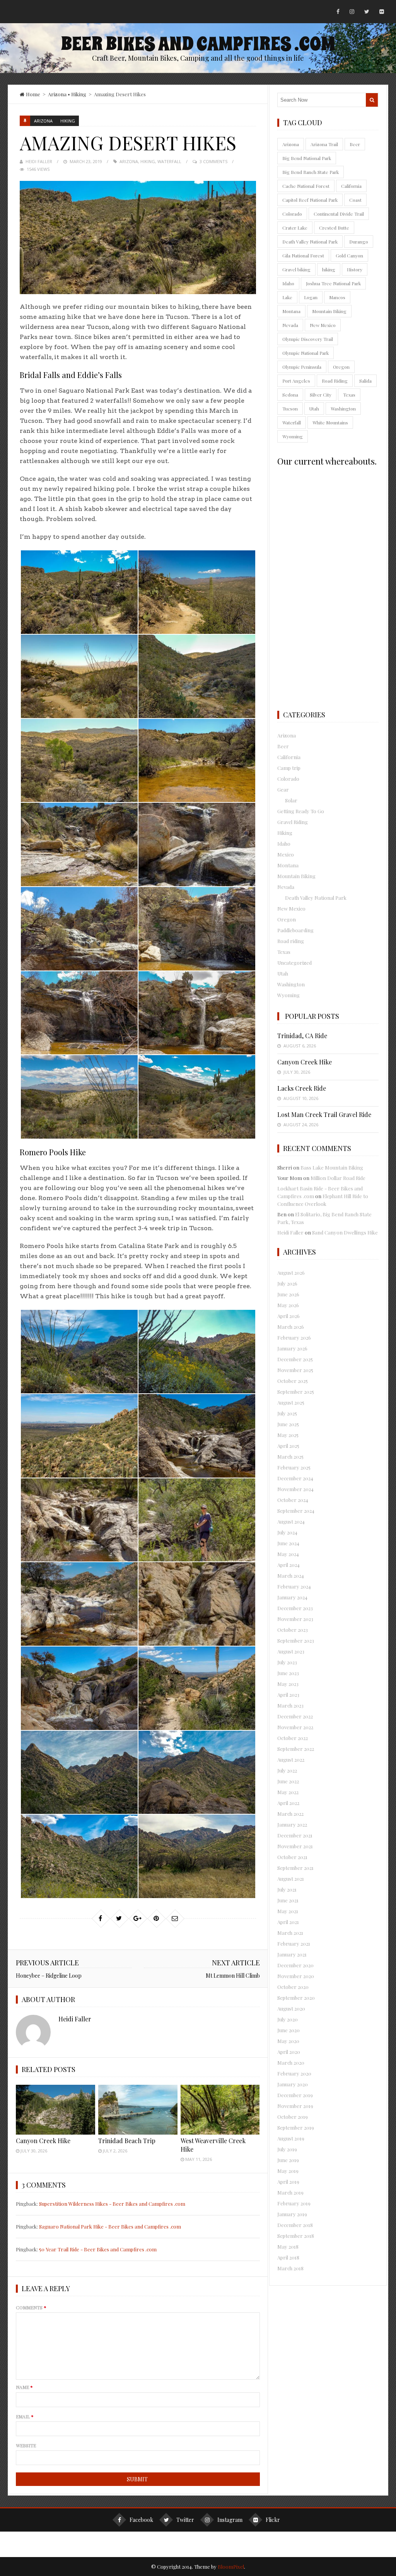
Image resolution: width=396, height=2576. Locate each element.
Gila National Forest (303, 255)
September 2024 (296, 1511)
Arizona (57, 94)
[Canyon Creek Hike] (55, 2110)
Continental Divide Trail (339, 214)
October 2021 (292, 1857)
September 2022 (296, 1749)
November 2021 (295, 1846)
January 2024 (292, 1597)
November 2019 (295, 2106)
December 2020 (295, 1965)
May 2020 (288, 2041)
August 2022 (291, 1760)
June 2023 (288, 1673)
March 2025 (290, 1457)
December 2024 (295, 1478)
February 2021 (294, 1943)
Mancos (337, 297)
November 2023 (295, 1619)
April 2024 (288, 1565)
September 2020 (296, 1998)
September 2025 (296, 1392)
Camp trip (289, 768)
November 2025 (295, 1370)
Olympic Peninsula (302, 367)
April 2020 (289, 2052)
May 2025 (288, 1435)
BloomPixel (231, 2567)
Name (24, 2387)
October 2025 (293, 1381)
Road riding (291, 941)
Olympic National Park (306, 353)
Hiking (79, 94)
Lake (287, 297)
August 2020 (291, 2008)
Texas (349, 395)
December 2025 (295, 1359)
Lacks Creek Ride (302, 1088)
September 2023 (296, 1640)
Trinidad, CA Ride (302, 1036)
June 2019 (288, 2160)
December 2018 (295, 2225)
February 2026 (294, 1337)
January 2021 (292, 1954)
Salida (365, 381)
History (355, 269)
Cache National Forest (306, 186)
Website (26, 2445)
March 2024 (291, 1576)
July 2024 (287, 1532)
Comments (31, 2307)
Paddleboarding (295, 930)
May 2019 (288, 2171)
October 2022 (293, 1738)
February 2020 (294, 2073)
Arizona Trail (324, 144)
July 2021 (287, 1889)
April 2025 (288, 1446)
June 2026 (288, 1294)
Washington (343, 409)
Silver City (321, 395)
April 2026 (288, 1316)
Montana (291, 311)
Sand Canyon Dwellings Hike (345, 1232)
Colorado (292, 214)
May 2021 (288, 1911)
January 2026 (292, 1348)
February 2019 (294, 2203)
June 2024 (288, 1543)
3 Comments (213, 161)
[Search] (372, 100)
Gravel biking (296, 269)
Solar (291, 800)
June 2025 (288, 1424)
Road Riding (335, 381)
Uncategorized (294, 963)
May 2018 (288, 2247)
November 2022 (295, 1727)
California (351, 186)
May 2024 (288, 1554)
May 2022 (288, 1792)
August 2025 (291, 1402)
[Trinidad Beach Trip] (138, 2110)
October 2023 (293, 1630)
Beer (355, 144)
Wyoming (293, 436)
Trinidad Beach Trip (127, 2141)
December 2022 (295, 1716)
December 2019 (295, 2095)
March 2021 (290, 1933)
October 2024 (293, 1500)
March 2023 (290, 1705)
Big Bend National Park (307, 158)
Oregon (341, 367)
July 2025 (287, 1413)
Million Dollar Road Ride (338, 1178)
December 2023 (295, 1608)
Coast (355, 200)
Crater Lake (295, 228)
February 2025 (294, 1467)
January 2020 (293, 2084)
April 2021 (288, 1922)
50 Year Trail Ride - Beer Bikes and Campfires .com (98, 2249)
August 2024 (291, 1521)
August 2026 (291, 1273)
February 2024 (294, 1586)
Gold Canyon (349, 255)
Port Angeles (296, 381)
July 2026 (287, 1283)
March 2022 (290, 1814)
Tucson (290, 409)
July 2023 (287, 1662)
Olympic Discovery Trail (308, 339)
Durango (359, 242)
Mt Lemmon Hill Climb (233, 1976)
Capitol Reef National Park (310, 200)
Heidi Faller (39, 161)
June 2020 (288, 2030)
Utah (314, 409)
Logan (311, 297)
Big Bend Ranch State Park (311, 172)
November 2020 (296, 1976)
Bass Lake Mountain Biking (332, 1167)
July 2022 (287, 1770)
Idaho (288, 283)
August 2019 (291, 2138)
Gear (283, 789)
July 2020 (288, 2019)
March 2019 (290, 2192)
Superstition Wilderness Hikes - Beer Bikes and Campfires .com (112, 2204)
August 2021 (291, 1879)
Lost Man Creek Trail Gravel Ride (324, 1114)
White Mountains (330, 422)
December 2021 (295, 1835)
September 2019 (296, 2127)
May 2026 (288, 1305)
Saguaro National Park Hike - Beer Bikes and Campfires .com (110, 2226)
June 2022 (288, 1781)
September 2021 (295, 1868)
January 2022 (292, 1824)
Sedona (290, 395)
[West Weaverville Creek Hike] (220, 2110)
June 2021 (288, 1900)
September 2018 (296, 2236)
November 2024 (295, 1489)
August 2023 (291, 1651)
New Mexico (323, 325)
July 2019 (287, 2149)
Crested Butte (334, 228)
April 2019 (288, 2182)
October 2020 (293, 1987)
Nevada (290, 325)
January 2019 (292, 2214)
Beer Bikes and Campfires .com (198, 44)
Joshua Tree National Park (333, 283)
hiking (148, 161)
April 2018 (288, 2257)
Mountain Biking (329, 311)
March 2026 (291, 1327)
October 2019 (293, 2117)
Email (25, 2416)
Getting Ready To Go (301, 811)
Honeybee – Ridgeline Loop (49, 1976)
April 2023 (288, 1695)
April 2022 (288, 1803)
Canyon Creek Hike (43, 2141)
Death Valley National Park (310, 242)
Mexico (286, 854)
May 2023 (288, 1684)
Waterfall (169, 161)
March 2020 (291, 2063)
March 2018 (290, 2268)
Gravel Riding (293, 822)
